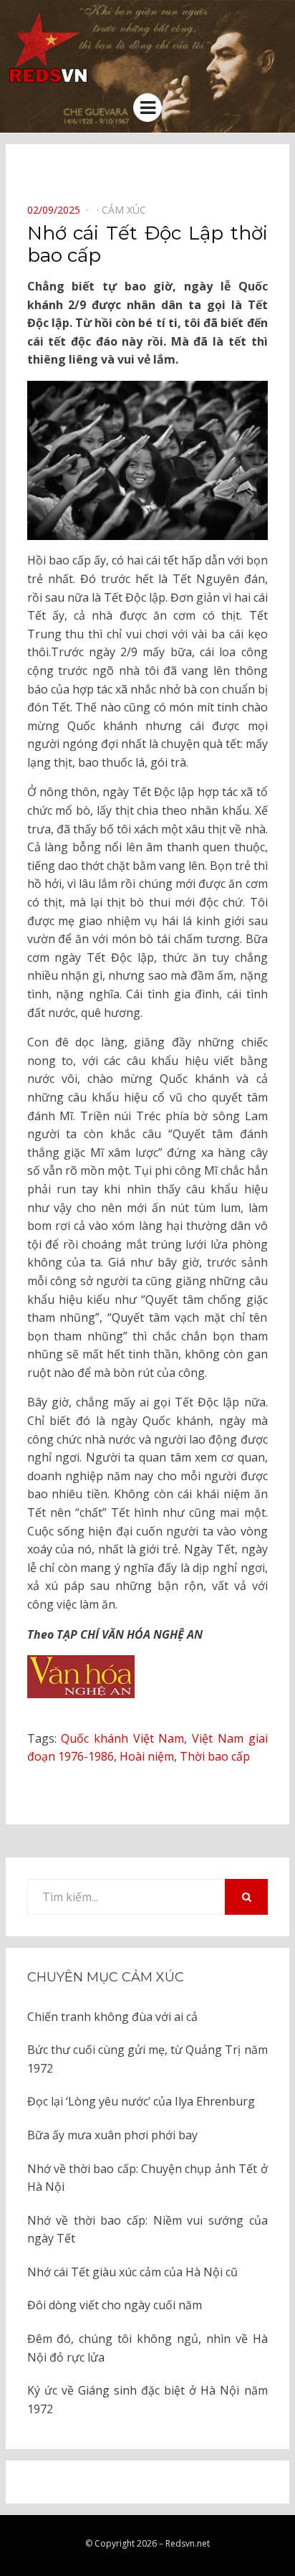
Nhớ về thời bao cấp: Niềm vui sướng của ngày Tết (147, 2230)
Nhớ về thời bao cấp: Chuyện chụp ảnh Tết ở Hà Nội (147, 2178)
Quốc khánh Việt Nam (122, 1738)
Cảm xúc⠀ (127, 210)
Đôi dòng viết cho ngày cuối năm (115, 2305)
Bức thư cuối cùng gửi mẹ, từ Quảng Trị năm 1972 (147, 2059)
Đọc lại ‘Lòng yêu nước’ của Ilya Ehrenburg (141, 2101)
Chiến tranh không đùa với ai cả (112, 2017)
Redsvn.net (188, 2543)
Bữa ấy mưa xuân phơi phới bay (112, 2135)
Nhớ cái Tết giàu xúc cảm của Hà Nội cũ (132, 2272)
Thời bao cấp (215, 1756)
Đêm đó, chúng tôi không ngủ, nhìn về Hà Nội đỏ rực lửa (147, 2348)
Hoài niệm (147, 1756)
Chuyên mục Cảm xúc (106, 1977)
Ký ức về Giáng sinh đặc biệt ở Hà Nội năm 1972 (147, 2400)
